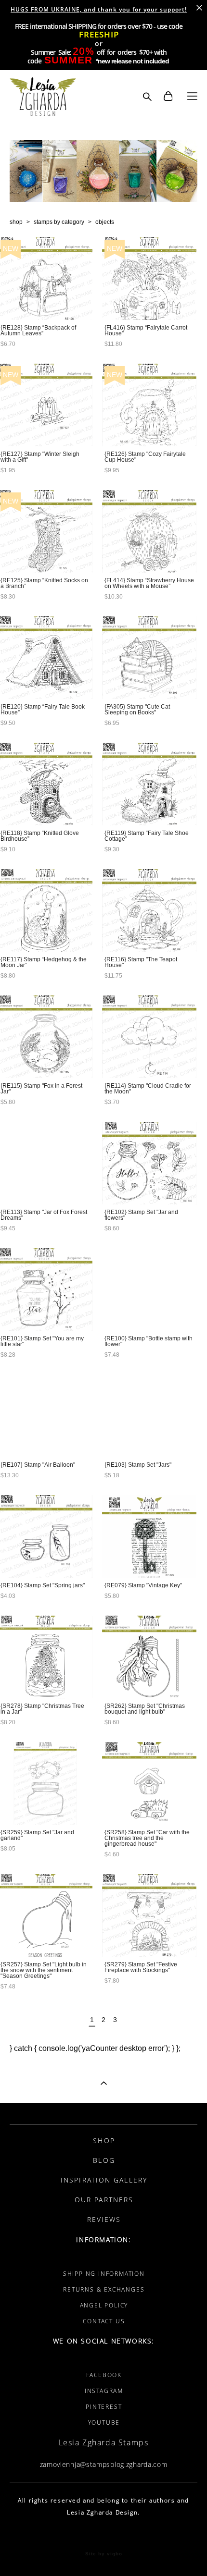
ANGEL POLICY (104, 2305)
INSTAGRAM (104, 2391)
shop (16, 222)
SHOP (104, 2141)
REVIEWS (104, 2219)
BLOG (104, 2160)
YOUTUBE (104, 2423)
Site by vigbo (104, 2554)
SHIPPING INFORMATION (104, 2274)
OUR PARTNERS (104, 2200)
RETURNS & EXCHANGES (104, 2289)
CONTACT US (104, 2321)
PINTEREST (104, 2407)
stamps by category (59, 222)
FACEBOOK (104, 2375)
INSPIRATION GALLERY (104, 2180)
